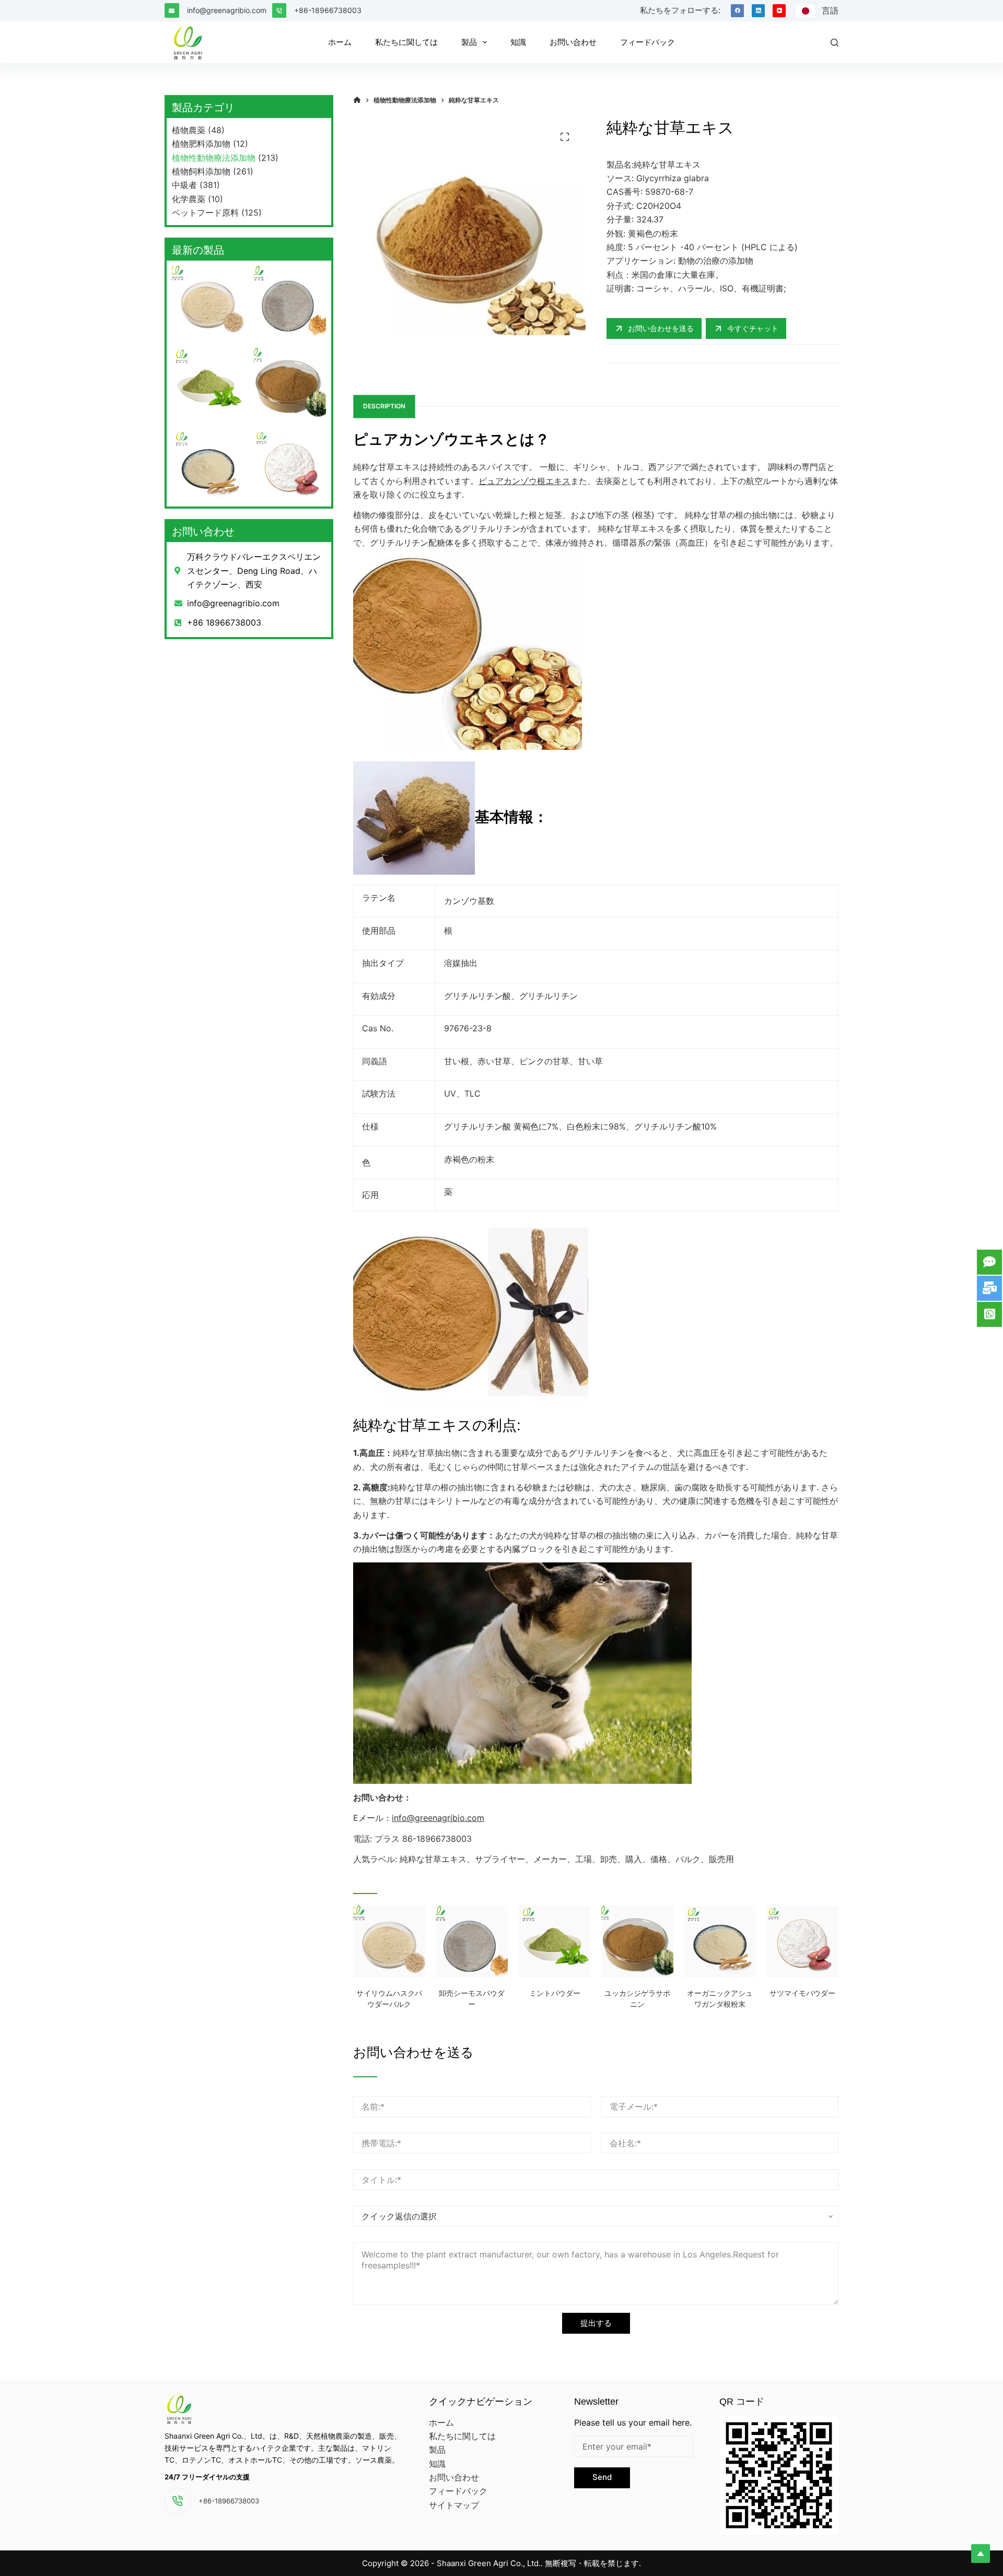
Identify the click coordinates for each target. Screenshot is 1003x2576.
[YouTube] (779, 11)
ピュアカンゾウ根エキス (524, 481)
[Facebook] (737, 11)
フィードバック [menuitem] (648, 42)
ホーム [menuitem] (340, 42)
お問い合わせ (454, 2477)
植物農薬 (189, 130)
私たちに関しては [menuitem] (406, 42)
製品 (437, 2450)
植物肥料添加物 (201, 144)
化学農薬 (189, 199)
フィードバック (458, 2491)
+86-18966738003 (328, 10)
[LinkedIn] (758, 11)
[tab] (384, 407)
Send (602, 2477)
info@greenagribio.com (227, 10)
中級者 (184, 185)
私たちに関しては (462, 2436)
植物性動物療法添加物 (214, 158)
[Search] (835, 43)
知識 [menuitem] (518, 42)
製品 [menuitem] (469, 42)
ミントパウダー (555, 1993)
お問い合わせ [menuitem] (573, 42)
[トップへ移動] (981, 2554)
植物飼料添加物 (201, 171)
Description (384, 406)
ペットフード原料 (205, 213)
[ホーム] (357, 100)
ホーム (441, 2422)
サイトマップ (454, 2505)
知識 (437, 2464)
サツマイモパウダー (802, 1993)
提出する (596, 2323)
